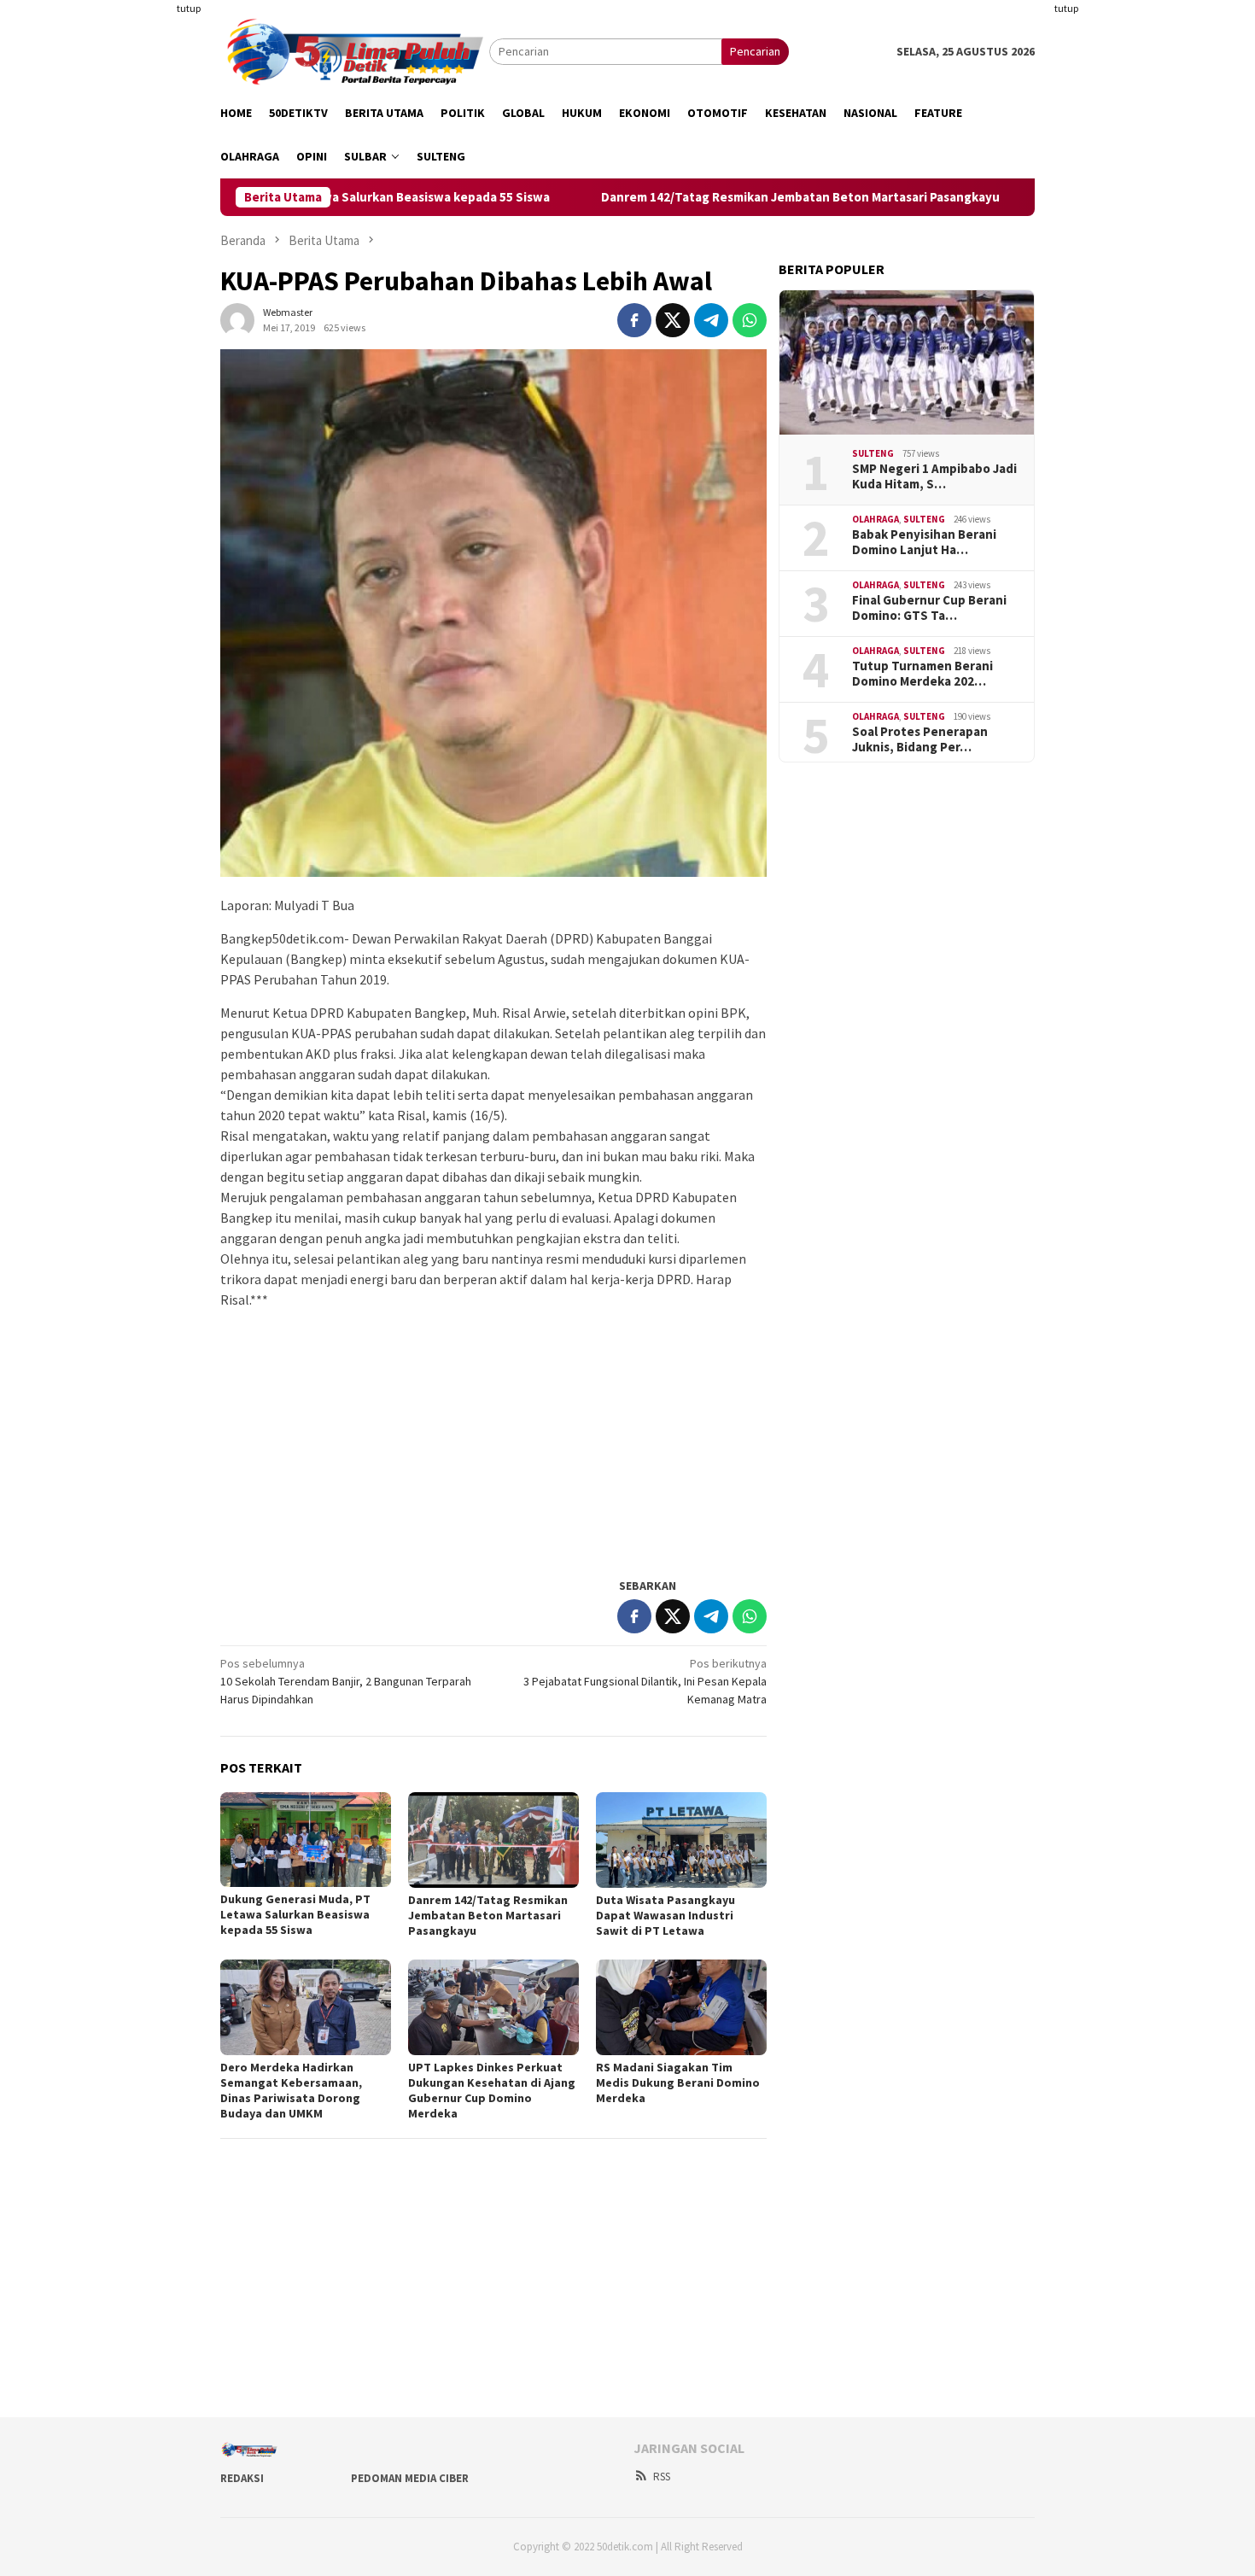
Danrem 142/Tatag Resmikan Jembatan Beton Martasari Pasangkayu (709, 197)
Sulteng (873, 454)
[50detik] (355, 50)
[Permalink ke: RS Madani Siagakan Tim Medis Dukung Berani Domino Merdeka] (681, 2007)
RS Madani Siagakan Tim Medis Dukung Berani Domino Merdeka (678, 2082)
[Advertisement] (137, 256)
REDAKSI (242, 2478)
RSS (662, 2477)
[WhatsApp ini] (750, 320)
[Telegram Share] (711, 320)
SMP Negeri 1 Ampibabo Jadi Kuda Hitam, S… (934, 476)
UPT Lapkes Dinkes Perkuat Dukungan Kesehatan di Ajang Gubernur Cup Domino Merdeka (492, 2090)
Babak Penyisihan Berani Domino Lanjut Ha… (924, 542)
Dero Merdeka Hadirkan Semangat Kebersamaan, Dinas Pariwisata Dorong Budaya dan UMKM (291, 2090)
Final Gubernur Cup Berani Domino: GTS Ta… (929, 608)
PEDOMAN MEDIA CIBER (410, 2478)
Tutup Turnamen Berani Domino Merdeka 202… (922, 674)
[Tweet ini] (673, 320)
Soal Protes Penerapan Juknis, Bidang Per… (920, 739)
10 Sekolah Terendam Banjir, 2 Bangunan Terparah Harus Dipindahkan (346, 1681)
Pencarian (755, 51)
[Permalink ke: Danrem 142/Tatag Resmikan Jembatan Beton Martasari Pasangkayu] (493, 1840)
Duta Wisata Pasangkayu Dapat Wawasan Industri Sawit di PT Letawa (665, 1915)
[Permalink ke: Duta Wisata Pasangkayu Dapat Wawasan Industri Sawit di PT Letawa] (681, 1840)
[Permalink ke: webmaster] (237, 319)
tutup (189, 8)
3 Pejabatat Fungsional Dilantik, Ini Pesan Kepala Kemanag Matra (645, 1681)
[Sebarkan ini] (634, 320)
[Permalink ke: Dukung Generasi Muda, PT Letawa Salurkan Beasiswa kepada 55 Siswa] (306, 1840)
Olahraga (876, 520)
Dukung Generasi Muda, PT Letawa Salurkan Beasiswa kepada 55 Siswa (295, 1914)
